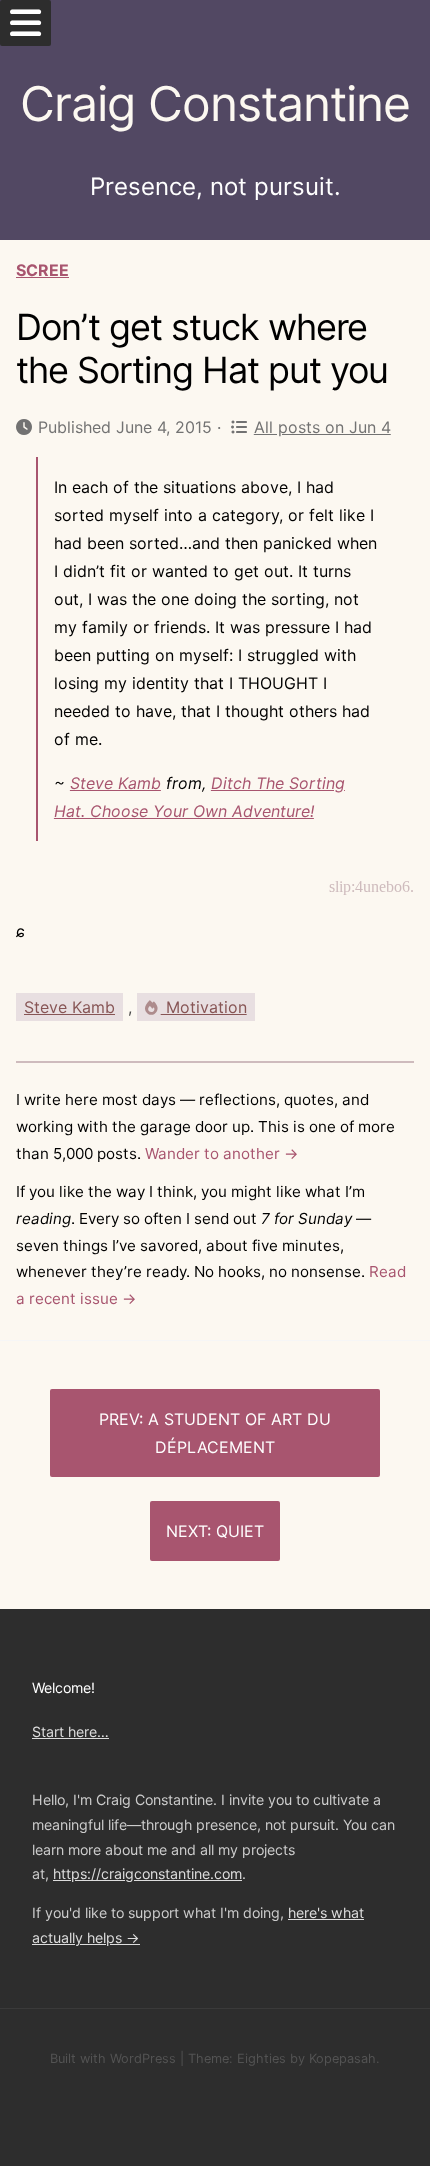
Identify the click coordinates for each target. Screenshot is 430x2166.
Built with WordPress (113, 2058)
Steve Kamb (115, 783)
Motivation (204, 1007)
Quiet (240, 1531)
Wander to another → (222, 1153)
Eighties (261, 2058)
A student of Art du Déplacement (239, 1433)
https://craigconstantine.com (147, 1873)
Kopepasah (342, 2058)
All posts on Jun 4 (322, 427)
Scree (42, 270)
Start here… (70, 1731)
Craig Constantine (215, 103)
